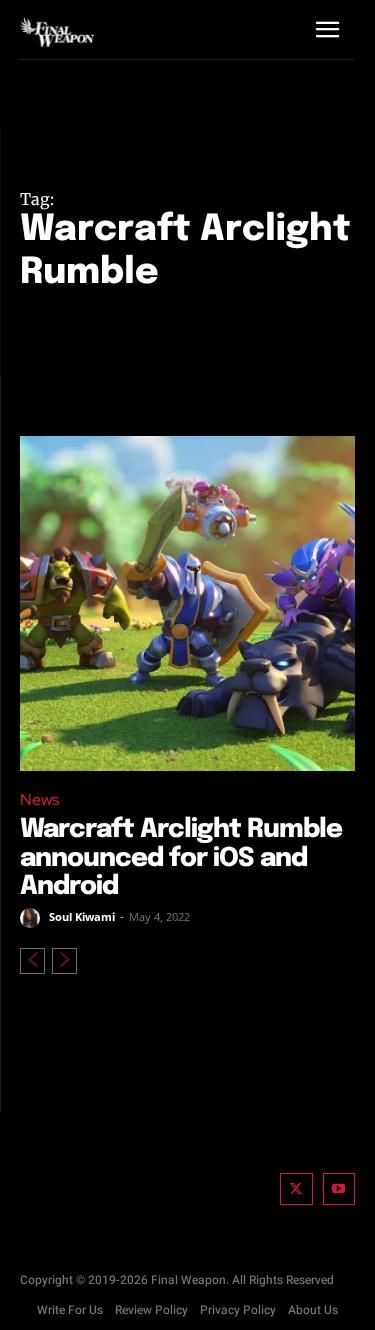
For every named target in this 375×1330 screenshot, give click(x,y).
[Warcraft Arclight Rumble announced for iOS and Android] (187, 603)
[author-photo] (33, 918)
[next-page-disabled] (64, 961)
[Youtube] (339, 1189)
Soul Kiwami (82, 916)
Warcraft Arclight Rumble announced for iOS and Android (181, 858)
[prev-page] (32, 961)
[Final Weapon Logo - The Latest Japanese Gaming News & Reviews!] (57, 32)
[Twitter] (296, 1189)
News (39, 799)
